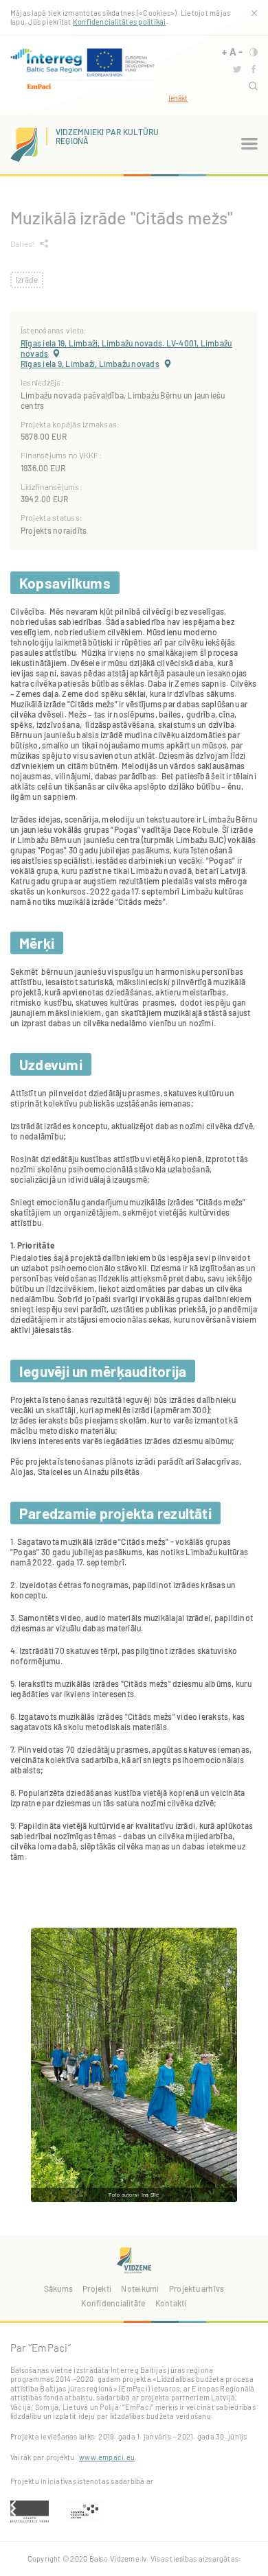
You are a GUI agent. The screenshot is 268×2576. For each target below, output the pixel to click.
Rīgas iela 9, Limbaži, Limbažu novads (90, 364)
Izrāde (27, 279)
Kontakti (171, 2303)
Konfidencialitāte (113, 2303)
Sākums (58, 2289)
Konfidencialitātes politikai (120, 22)
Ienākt (178, 98)
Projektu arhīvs (197, 2289)
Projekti (97, 2289)
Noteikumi (140, 2289)
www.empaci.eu (107, 2457)
